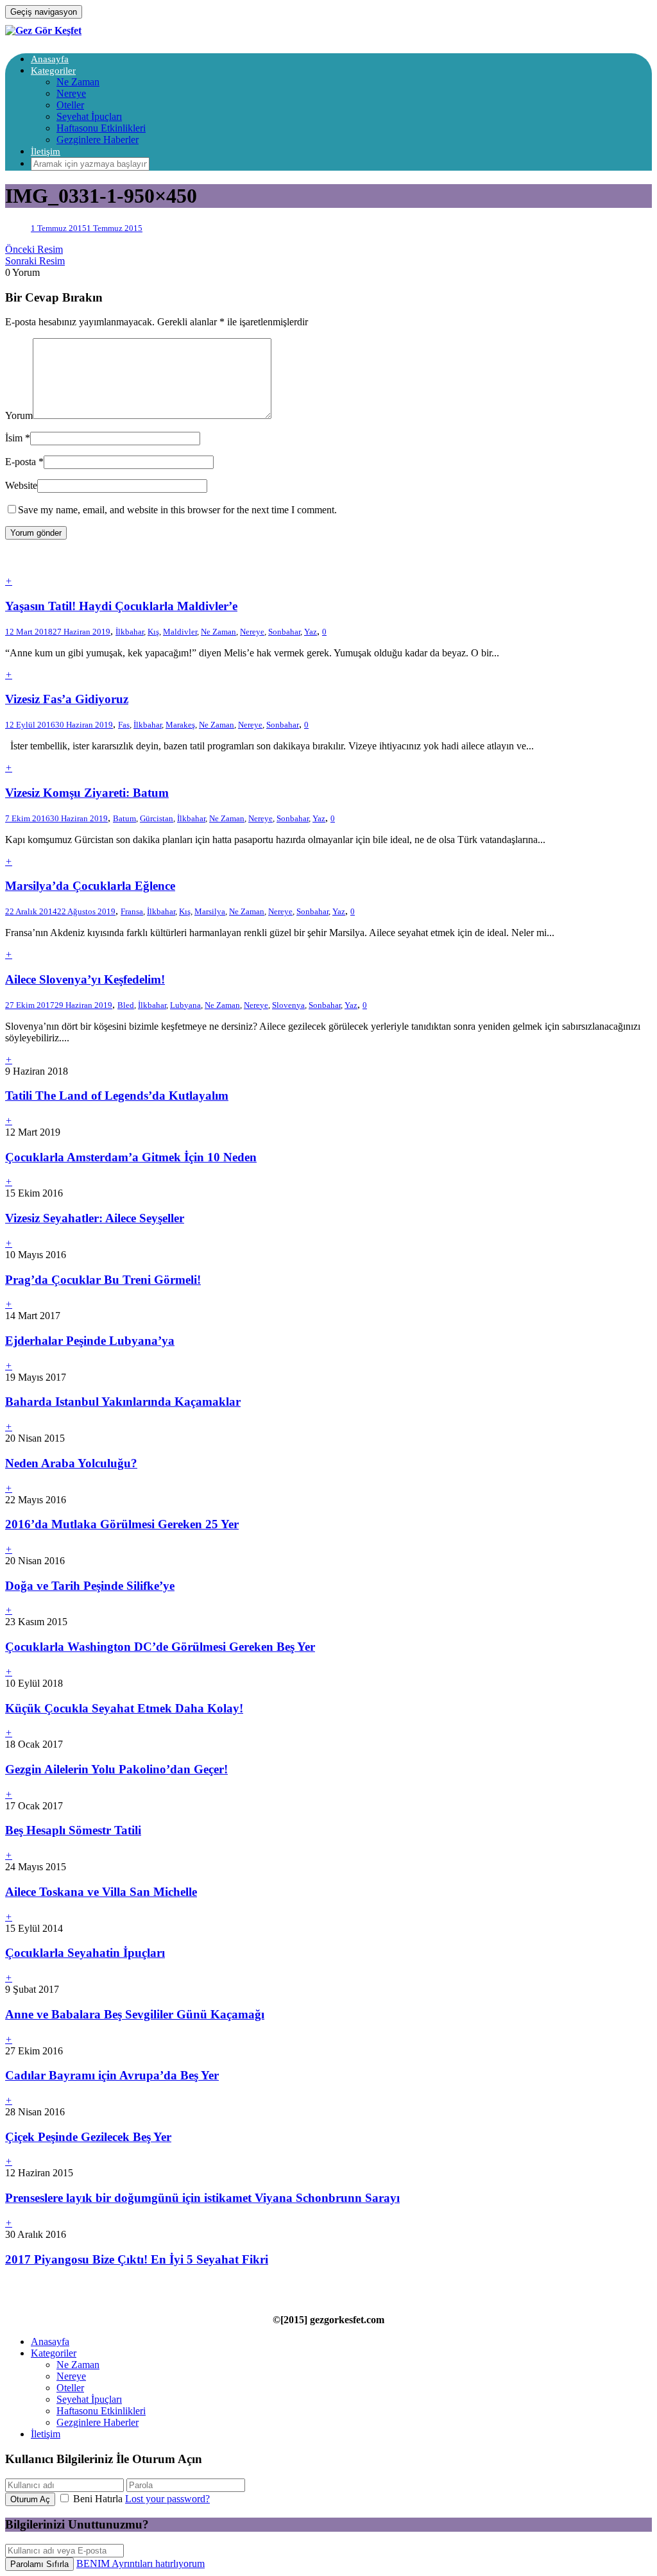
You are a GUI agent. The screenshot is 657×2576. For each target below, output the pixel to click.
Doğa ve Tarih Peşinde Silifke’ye (90, 1586)
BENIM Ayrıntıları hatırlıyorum (141, 2563)
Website (21, 485)
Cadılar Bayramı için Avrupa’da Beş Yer (112, 2075)
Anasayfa (50, 59)
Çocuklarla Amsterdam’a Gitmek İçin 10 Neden (131, 1157)
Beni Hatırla (98, 2499)
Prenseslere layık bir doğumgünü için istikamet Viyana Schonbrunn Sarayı (202, 2198)
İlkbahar (130, 632)
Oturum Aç (30, 2499)
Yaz (311, 632)
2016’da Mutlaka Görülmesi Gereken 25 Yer (122, 1524)
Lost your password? (167, 2499)
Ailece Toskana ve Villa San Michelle (101, 1892)
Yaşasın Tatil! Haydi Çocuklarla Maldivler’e (121, 606)
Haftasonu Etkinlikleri (101, 128)
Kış (153, 632)
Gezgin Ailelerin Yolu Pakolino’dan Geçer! (116, 1769)
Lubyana (185, 1005)
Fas (124, 725)
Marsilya (210, 911)
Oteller (70, 105)
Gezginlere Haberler (98, 140)
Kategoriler (53, 71)
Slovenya (288, 1005)
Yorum (19, 415)
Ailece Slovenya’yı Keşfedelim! (85, 979)
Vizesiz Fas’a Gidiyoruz (67, 699)
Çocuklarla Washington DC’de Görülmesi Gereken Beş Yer (160, 1647)
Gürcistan (157, 818)
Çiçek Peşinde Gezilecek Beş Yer (88, 2137)
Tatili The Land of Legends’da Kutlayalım (117, 1096)
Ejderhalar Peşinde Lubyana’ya (90, 1341)
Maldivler (180, 632)
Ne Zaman (78, 82)
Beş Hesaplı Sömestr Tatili (73, 1830)
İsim (14, 438)
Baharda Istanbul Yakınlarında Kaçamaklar (123, 1402)
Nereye (71, 93)
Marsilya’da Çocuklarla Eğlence (90, 886)
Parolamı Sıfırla (39, 2564)
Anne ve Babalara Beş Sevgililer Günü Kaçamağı (135, 2014)
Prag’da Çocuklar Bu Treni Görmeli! (103, 1280)
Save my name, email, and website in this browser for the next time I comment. (177, 510)
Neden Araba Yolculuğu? (71, 1463)
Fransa (132, 911)
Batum (124, 818)
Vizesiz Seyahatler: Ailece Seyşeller (95, 1218)
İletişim (46, 151)
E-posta (21, 462)
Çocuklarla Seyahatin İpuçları (85, 1953)
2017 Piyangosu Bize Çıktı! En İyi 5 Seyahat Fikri (137, 2259)
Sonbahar (284, 632)
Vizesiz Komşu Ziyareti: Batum (87, 793)
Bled (126, 1005)
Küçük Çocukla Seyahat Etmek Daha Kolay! (124, 1708)
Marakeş (180, 725)
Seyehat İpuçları (89, 116)
